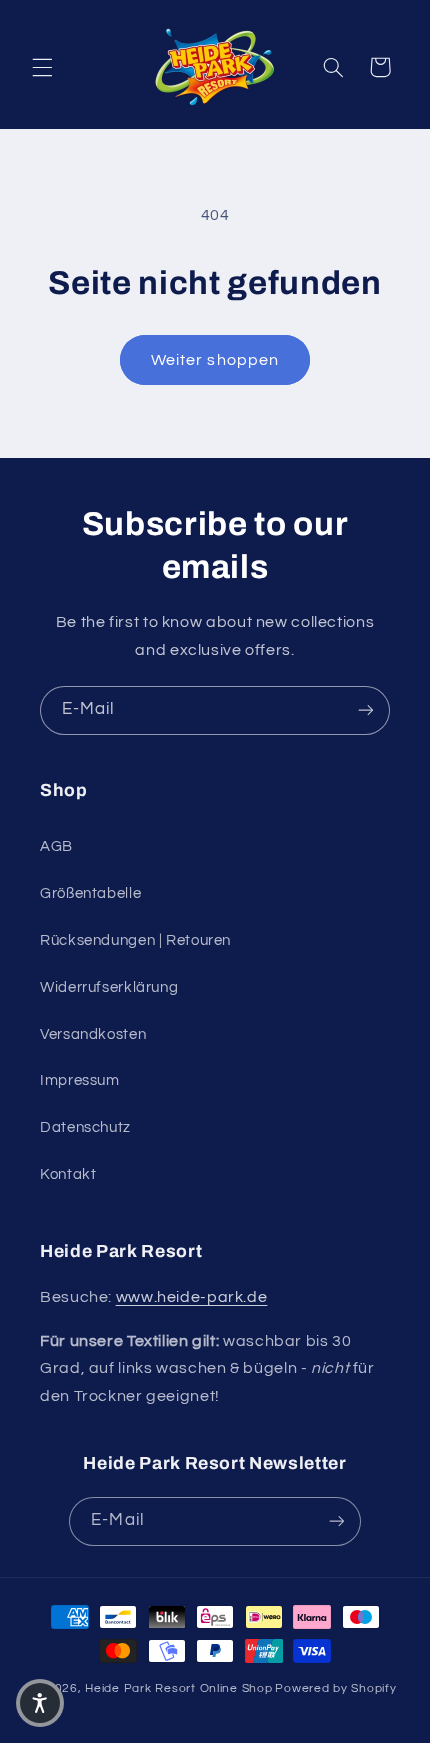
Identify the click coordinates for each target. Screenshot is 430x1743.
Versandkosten (93, 1034)
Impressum (80, 1080)
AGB (56, 846)
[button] (42, 67)
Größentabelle (90, 893)
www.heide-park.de (192, 1297)
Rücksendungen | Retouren (135, 940)
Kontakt (68, 1174)
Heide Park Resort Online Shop (178, 1688)
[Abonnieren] (366, 710)
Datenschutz (85, 1127)
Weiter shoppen (215, 360)
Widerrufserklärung (109, 987)
